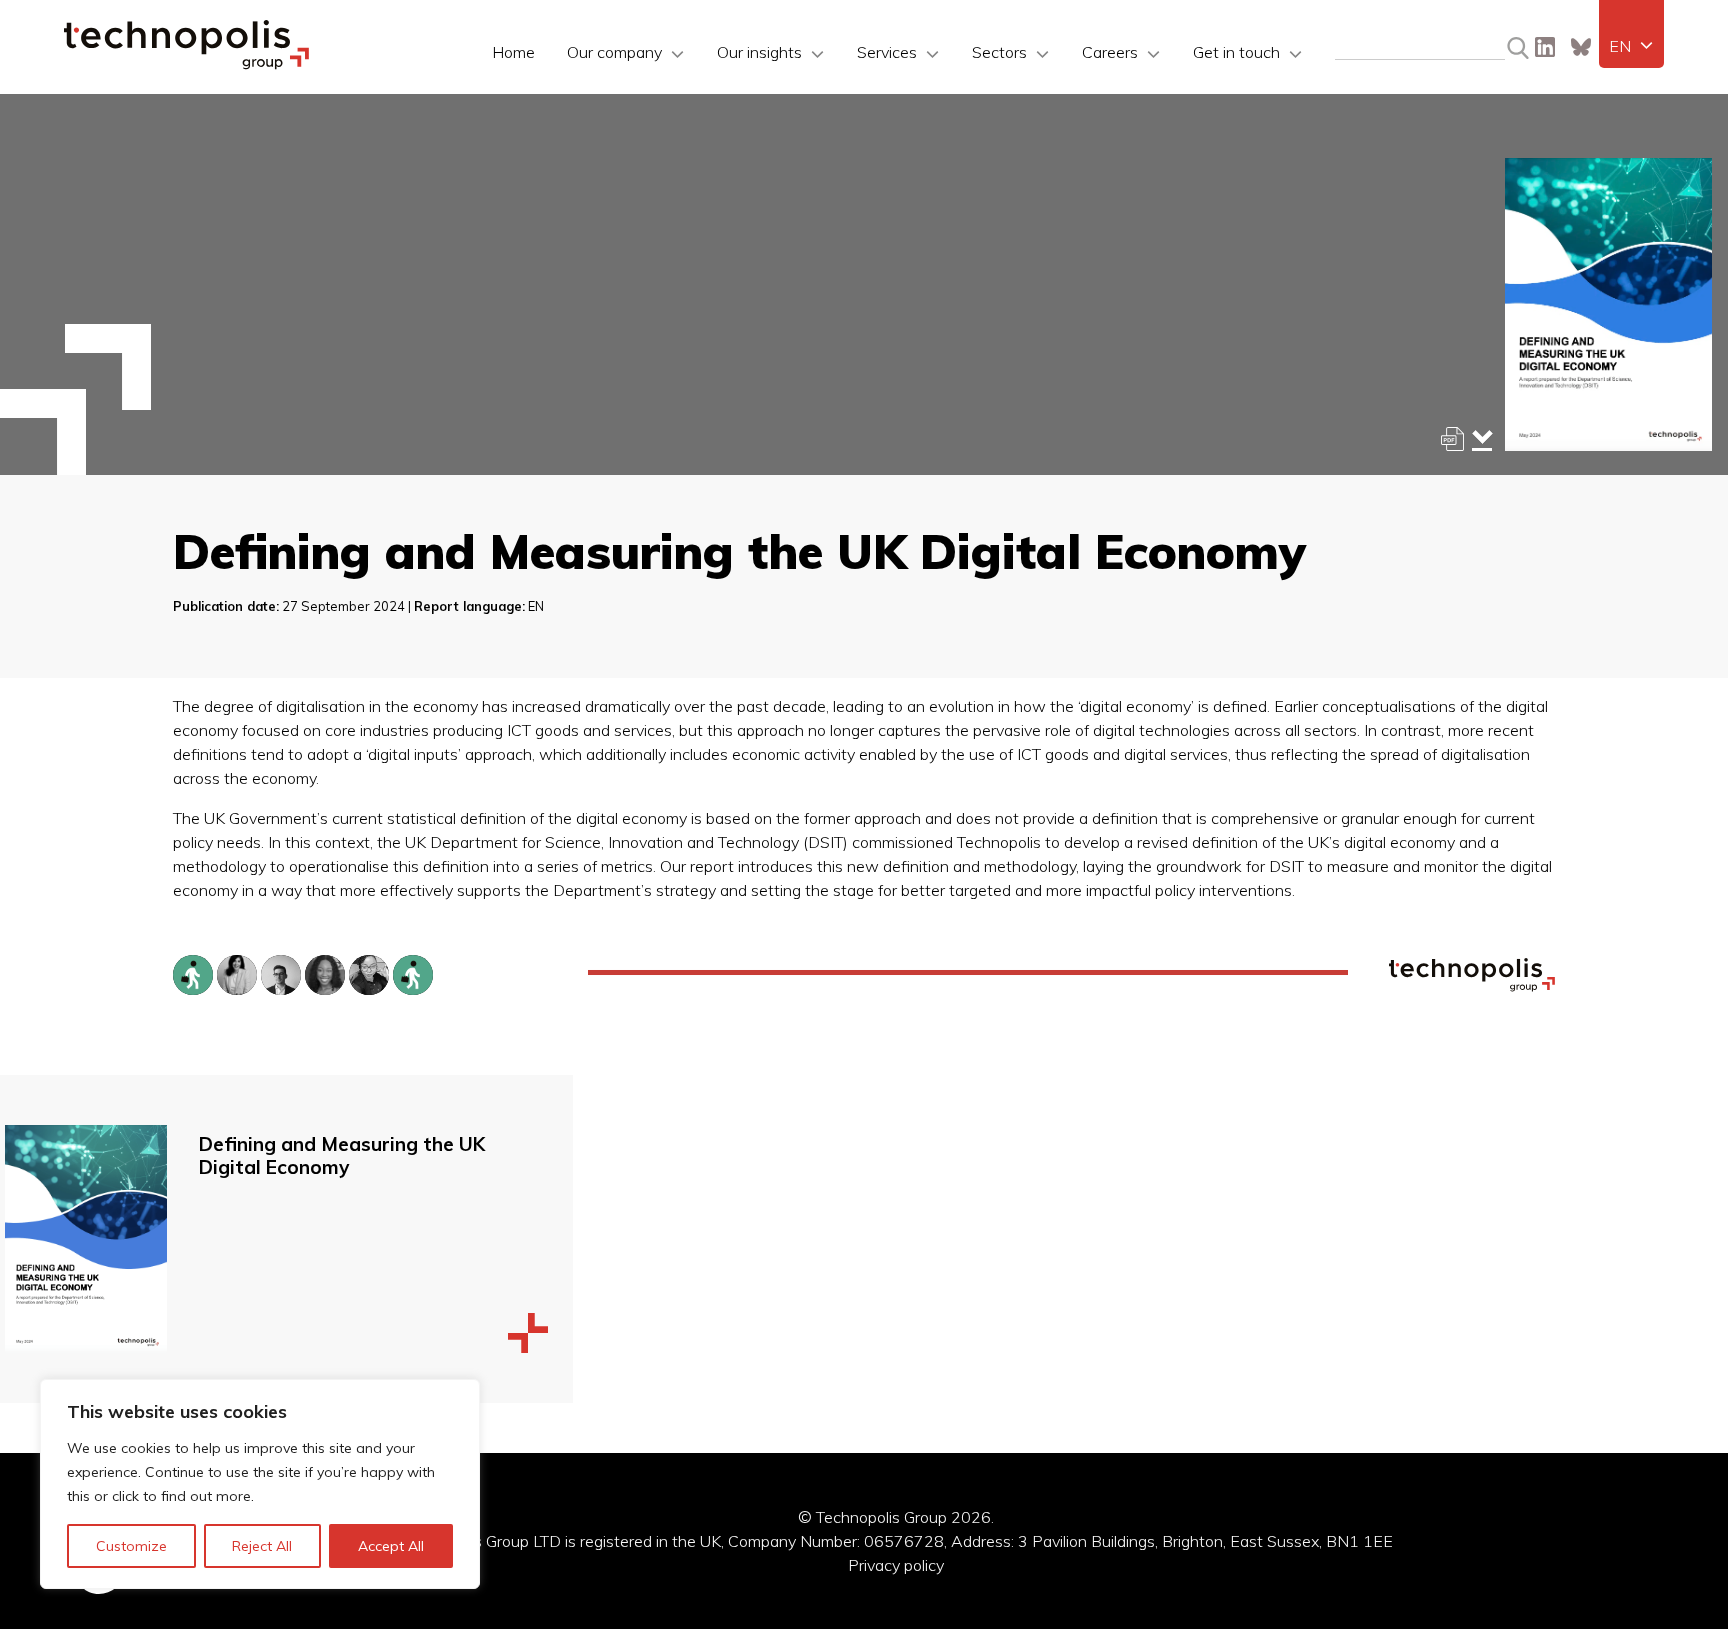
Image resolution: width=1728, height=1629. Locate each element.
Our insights (759, 52)
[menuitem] (1631, 46)
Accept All (391, 1546)
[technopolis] (186, 64)
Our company (614, 52)
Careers (1110, 52)
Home (513, 52)
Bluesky (1581, 47)
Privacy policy (896, 1565)
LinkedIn (1545, 47)
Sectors (999, 52)
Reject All (262, 1546)
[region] (260, 1484)
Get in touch (1236, 52)
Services (887, 52)
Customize (131, 1546)
